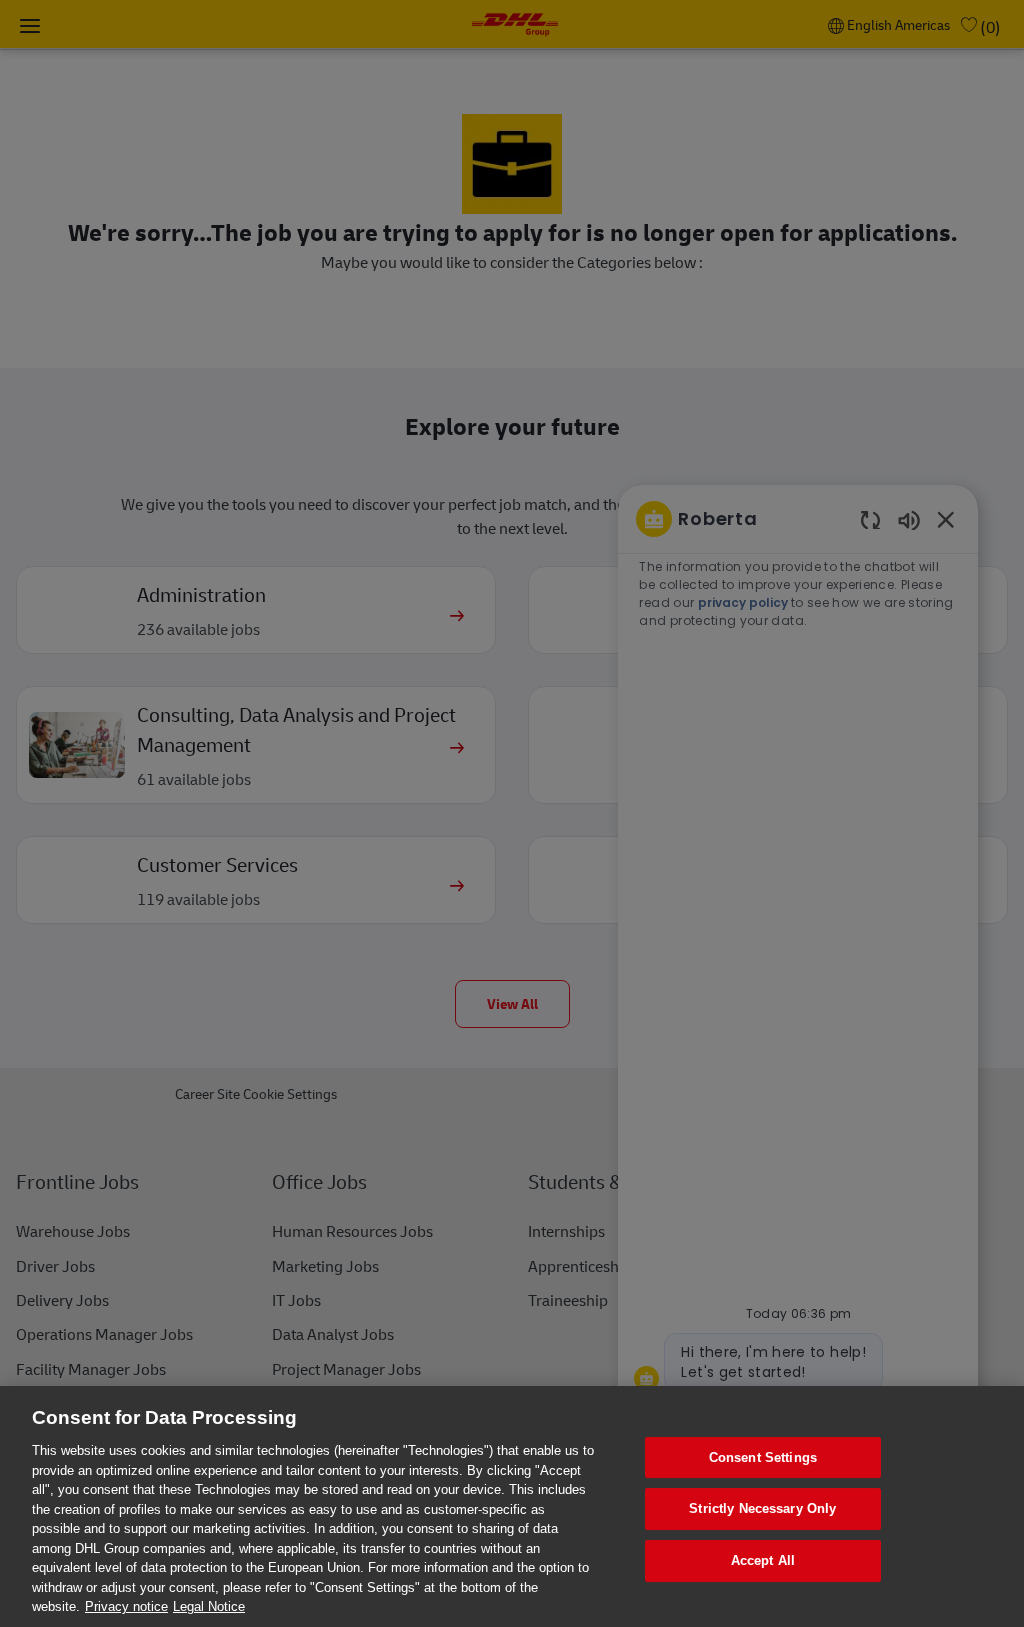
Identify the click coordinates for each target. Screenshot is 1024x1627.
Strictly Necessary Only (762, 1508)
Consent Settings (763, 1457)
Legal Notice (209, 1606)
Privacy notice (126, 1606)
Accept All (763, 1560)
